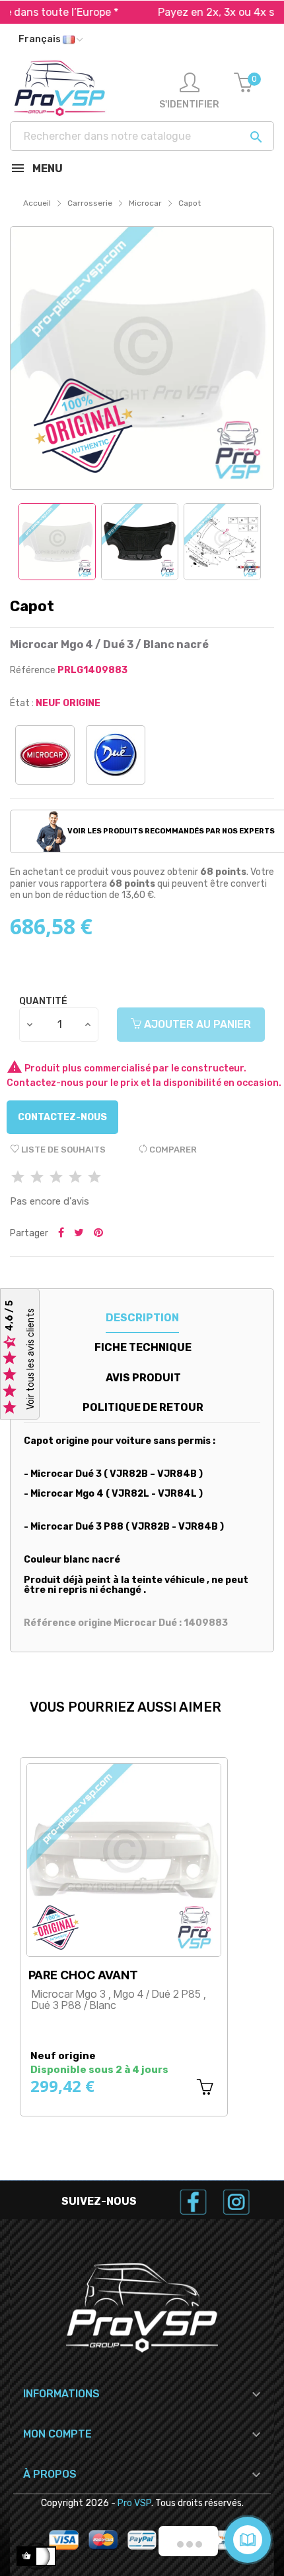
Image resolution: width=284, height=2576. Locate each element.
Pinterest (98, 1234)
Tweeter (79, 1234)
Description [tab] (142, 1318)
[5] (94, 1178)
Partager (61, 1234)
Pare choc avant (83, 1975)
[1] (18, 1178)
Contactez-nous (62, 1117)
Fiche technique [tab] (143, 1347)
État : (22, 703)
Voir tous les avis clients (31, 1359)
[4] (75, 1178)
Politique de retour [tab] (143, 1407)
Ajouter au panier (196, 1024)
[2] (37, 1178)
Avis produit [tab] (143, 1378)
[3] (56, 1178)
